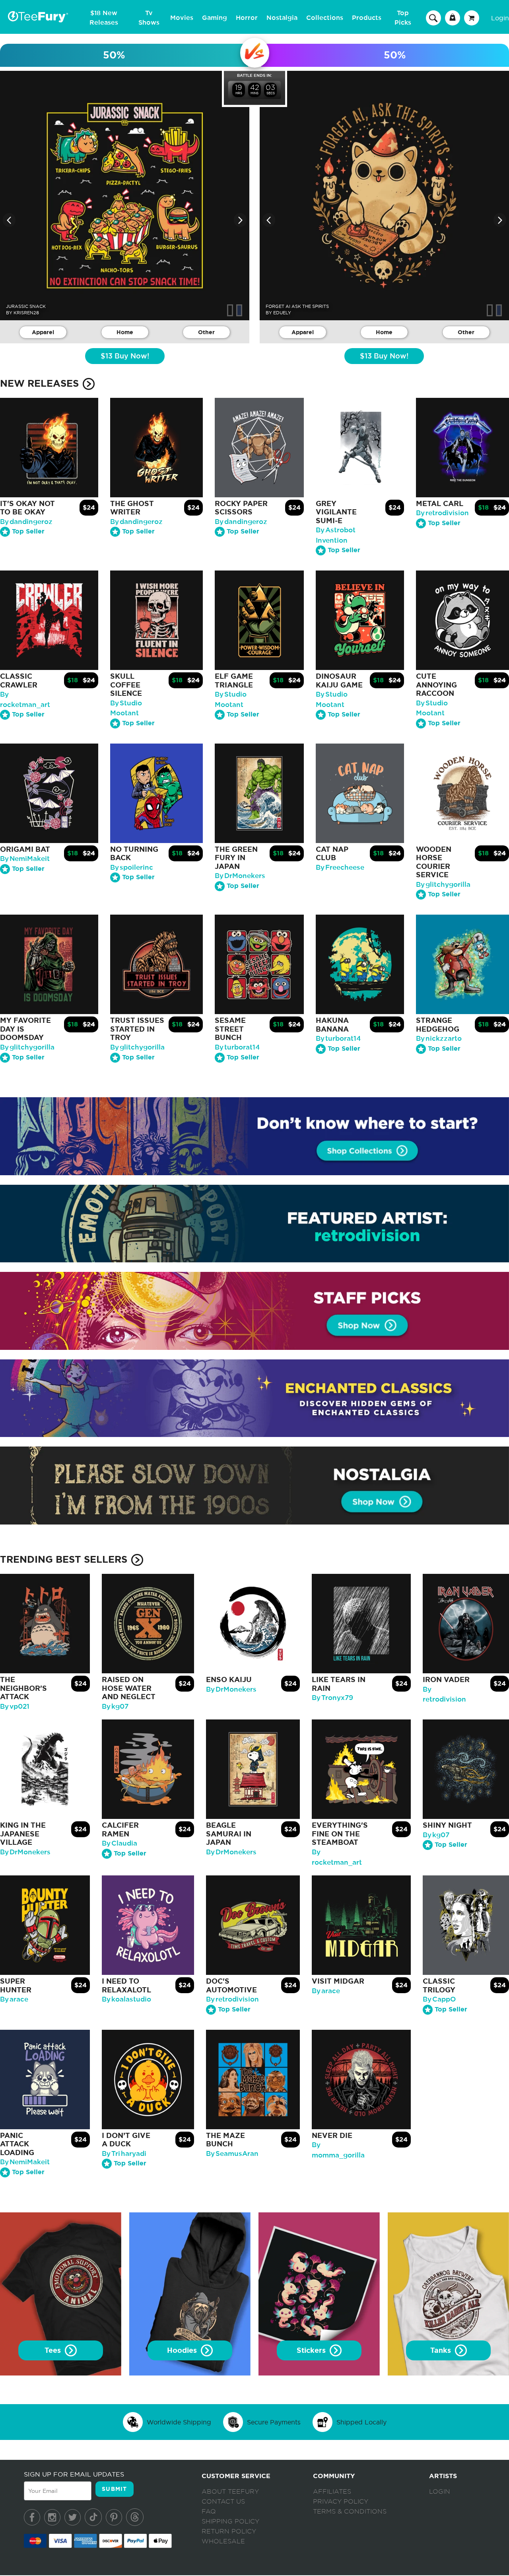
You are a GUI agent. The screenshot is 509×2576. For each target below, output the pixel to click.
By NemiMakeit (25, 859)
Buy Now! (125, 356)
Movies (182, 18)
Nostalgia (282, 18)
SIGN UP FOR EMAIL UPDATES (74, 2474)
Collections (325, 18)
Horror (247, 18)
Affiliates (332, 2492)
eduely (282, 313)
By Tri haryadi (124, 2154)
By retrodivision (442, 513)
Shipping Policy (230, 2521)
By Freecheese (340, 867)
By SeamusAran (232, 2154)
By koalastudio (126, 1999)
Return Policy (229, 2531)
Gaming (215, 18)
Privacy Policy (341, 2502)
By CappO (439, 1999)
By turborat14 (237, 1047)
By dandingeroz (26, 522)
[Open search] (433, 18)
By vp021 (15, 1707)
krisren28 (26, 313)
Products (367, 18)
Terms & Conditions (350, 2512)
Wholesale (223, 2541)
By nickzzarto (439, 1039)
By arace (14, 1999)
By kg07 (115, 1707)
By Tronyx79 (332, 1698)
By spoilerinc (132, 867)
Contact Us (223, 2502)
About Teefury (230, 2492)
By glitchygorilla (443, 885)
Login (500, 18)
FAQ (209, 2512)
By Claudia (119, 1843)
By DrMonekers (240, 876)
